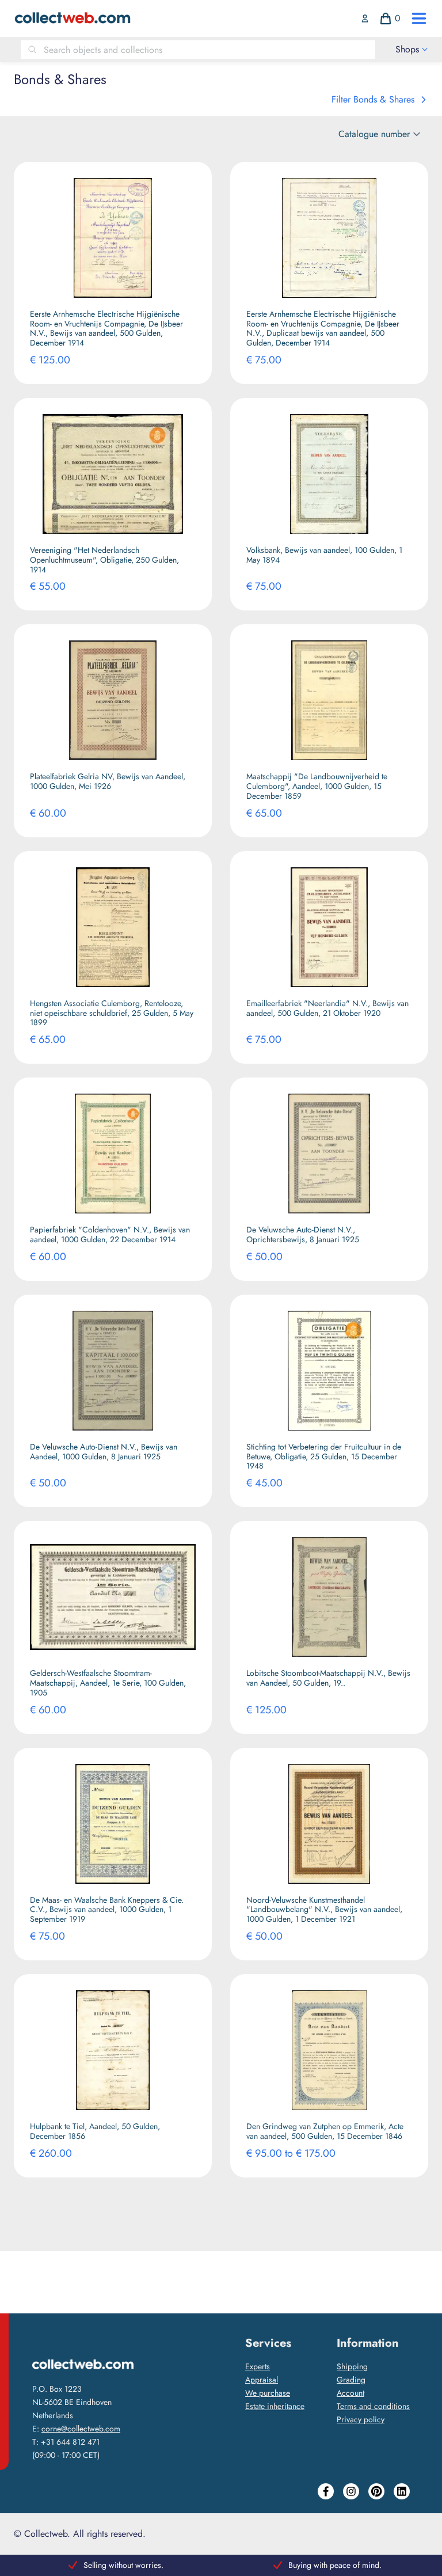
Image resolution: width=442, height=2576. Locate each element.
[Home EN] (72, 18)
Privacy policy (361, 2419)
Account (350, 2393)
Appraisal (262, 2380)
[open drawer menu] (419, 18)
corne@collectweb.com (81, 2429)
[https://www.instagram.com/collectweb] (351, 2491)
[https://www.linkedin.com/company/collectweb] (402, 2491)
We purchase (268, 2393)
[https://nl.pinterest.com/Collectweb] (376, 2491)
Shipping (352, 2366)
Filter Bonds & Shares (373, 99)
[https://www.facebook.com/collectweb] (326, 2491)
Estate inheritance (275, 2406)
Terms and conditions (373, 2406)
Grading (351, 2380)
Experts (258, 2366)
